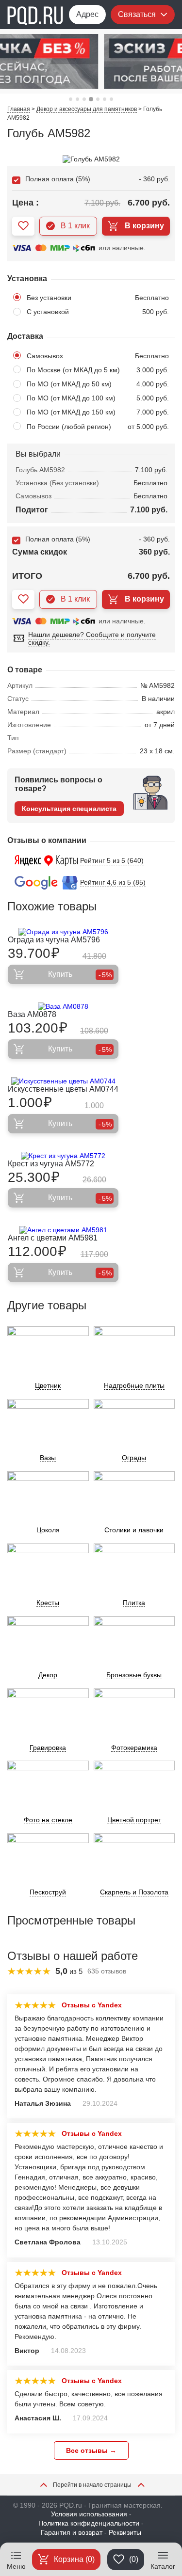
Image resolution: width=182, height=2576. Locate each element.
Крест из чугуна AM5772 (51, 1164)
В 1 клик (75, 226)
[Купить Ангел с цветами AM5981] (63, 1230)
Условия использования (89, 2514)
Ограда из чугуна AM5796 (54, 940)
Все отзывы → (91, 2450)
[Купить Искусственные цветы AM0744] (63, 1081)
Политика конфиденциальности (89, 2523)
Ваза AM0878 (32, 1014)
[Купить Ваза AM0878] (63, 1006)
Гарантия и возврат (72, 2532)
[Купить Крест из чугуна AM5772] (63, 1156)
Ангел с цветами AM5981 (53, 1238)
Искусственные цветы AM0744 (63, 1089)
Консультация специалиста (69, 809)
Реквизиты (125, 2532)
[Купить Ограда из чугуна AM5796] (63, 932)
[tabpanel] (91, 61)
